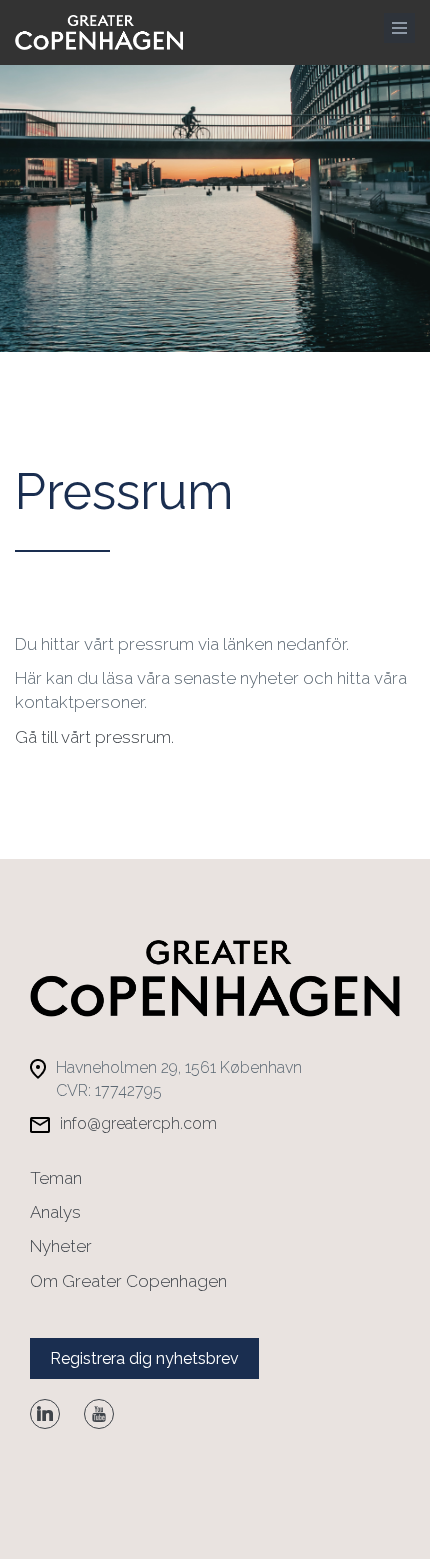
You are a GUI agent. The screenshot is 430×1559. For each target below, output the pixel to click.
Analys (55, 1212)
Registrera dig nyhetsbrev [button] (144, 1358)
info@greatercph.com (138, 1123)
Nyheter (61, 1246)
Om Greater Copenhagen (128, 1281)
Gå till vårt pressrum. (94, 737)
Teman (56, 1178)
